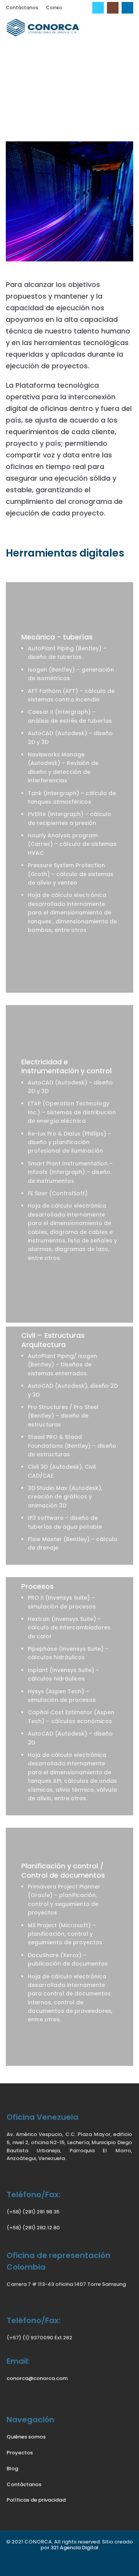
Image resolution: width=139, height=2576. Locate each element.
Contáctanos (22, 8)
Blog (12, 2469)
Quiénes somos (26, 2437)
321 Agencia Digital (75, 2548)
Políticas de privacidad (36, 2500)
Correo (54, 8)
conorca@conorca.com (37, 2378)
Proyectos (20, 2453)
